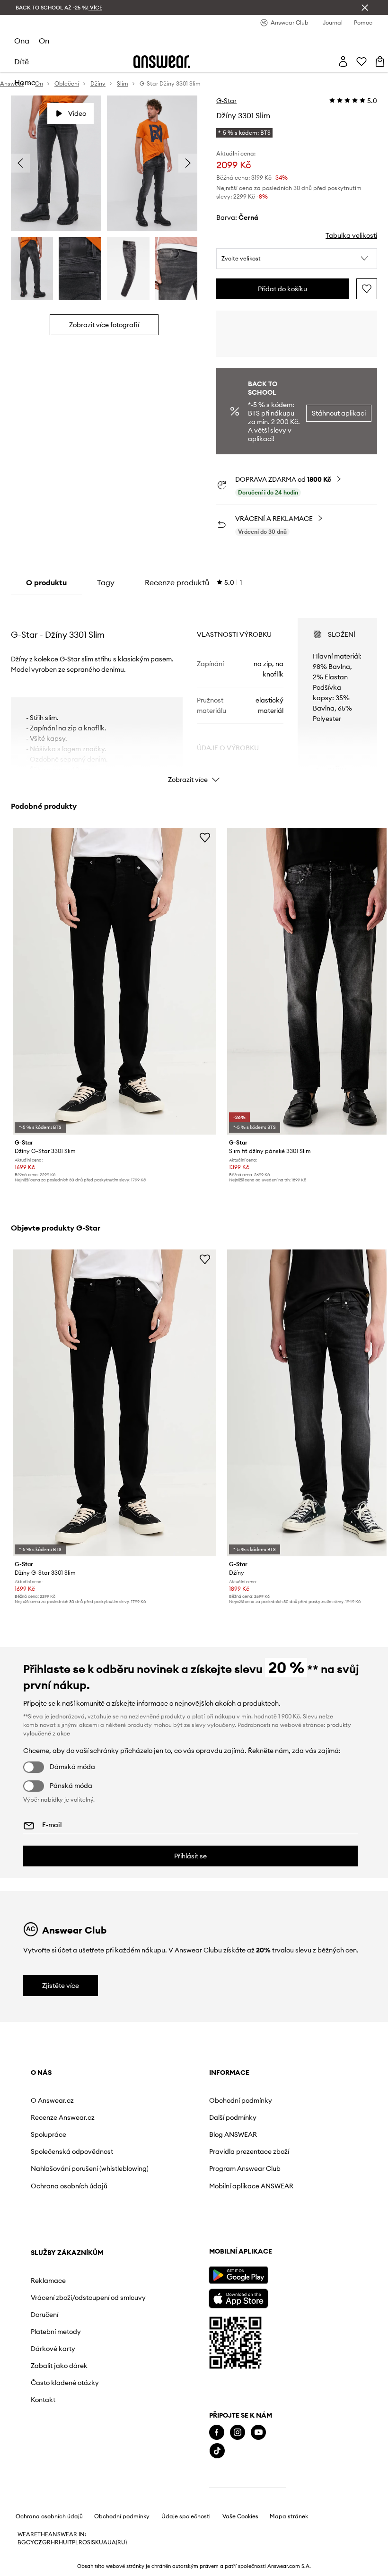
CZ (38, 2542)
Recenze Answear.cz (63, 2117)
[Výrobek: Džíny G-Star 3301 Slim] (114, 981)
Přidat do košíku (282, 289)
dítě (22, 61)
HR (55, 2542)
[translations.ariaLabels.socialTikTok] (217, 2451)
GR (46, 2542)
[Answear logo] (162, 62)
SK (95, 2542)
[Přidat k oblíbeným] (367, 289)
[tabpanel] (194, 692)
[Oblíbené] (362, 61)
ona (22, 41)
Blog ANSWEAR (233, 2134)
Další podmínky (233, 2117)
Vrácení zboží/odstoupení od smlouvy (88, 2298)
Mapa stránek (289, 2516)
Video (77, 113)
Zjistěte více (61, 1986)
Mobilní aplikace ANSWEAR (251, 2186)
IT (70, 2542)
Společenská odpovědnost (72, 2151)
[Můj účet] (343, 61)
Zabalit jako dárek (59, 2366)
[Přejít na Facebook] (217, 2433)
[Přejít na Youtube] (258, 2433)
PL (75, 2542)
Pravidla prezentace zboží (249, 2151)
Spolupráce (48, 2134)
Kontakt (43, 2400)
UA (103, 2542)
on (44, 41)
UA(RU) (117, 2542)
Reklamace (48, 2281)
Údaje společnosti (186, 2516)
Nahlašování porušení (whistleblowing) (90, 2168)
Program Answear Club (245, 2168)
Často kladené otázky (65, 2383)
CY (30, 2542)
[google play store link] (238, 2275)
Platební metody (56, 2332)
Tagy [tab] (106, 582)
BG (22, 2542)
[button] (297, 259)
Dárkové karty (53, 2349)
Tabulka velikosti (351, 235)
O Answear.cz (52, 2100)
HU (63, 2542)
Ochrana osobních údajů (69, 2186)
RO (83, 2542)
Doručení (44, 2315)
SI (89, 2542)
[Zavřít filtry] (365, 8)
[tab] (194, 582)
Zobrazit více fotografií (104, 325)
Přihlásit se (190, 1856)
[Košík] (380, 61)
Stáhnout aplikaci (339, 413)
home (25, 82)
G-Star (226, 101)
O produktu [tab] (46, 582)
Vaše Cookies (240, 2516)
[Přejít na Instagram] (238, 2433)
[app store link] (238, 2297)
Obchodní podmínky (241, 2100)
